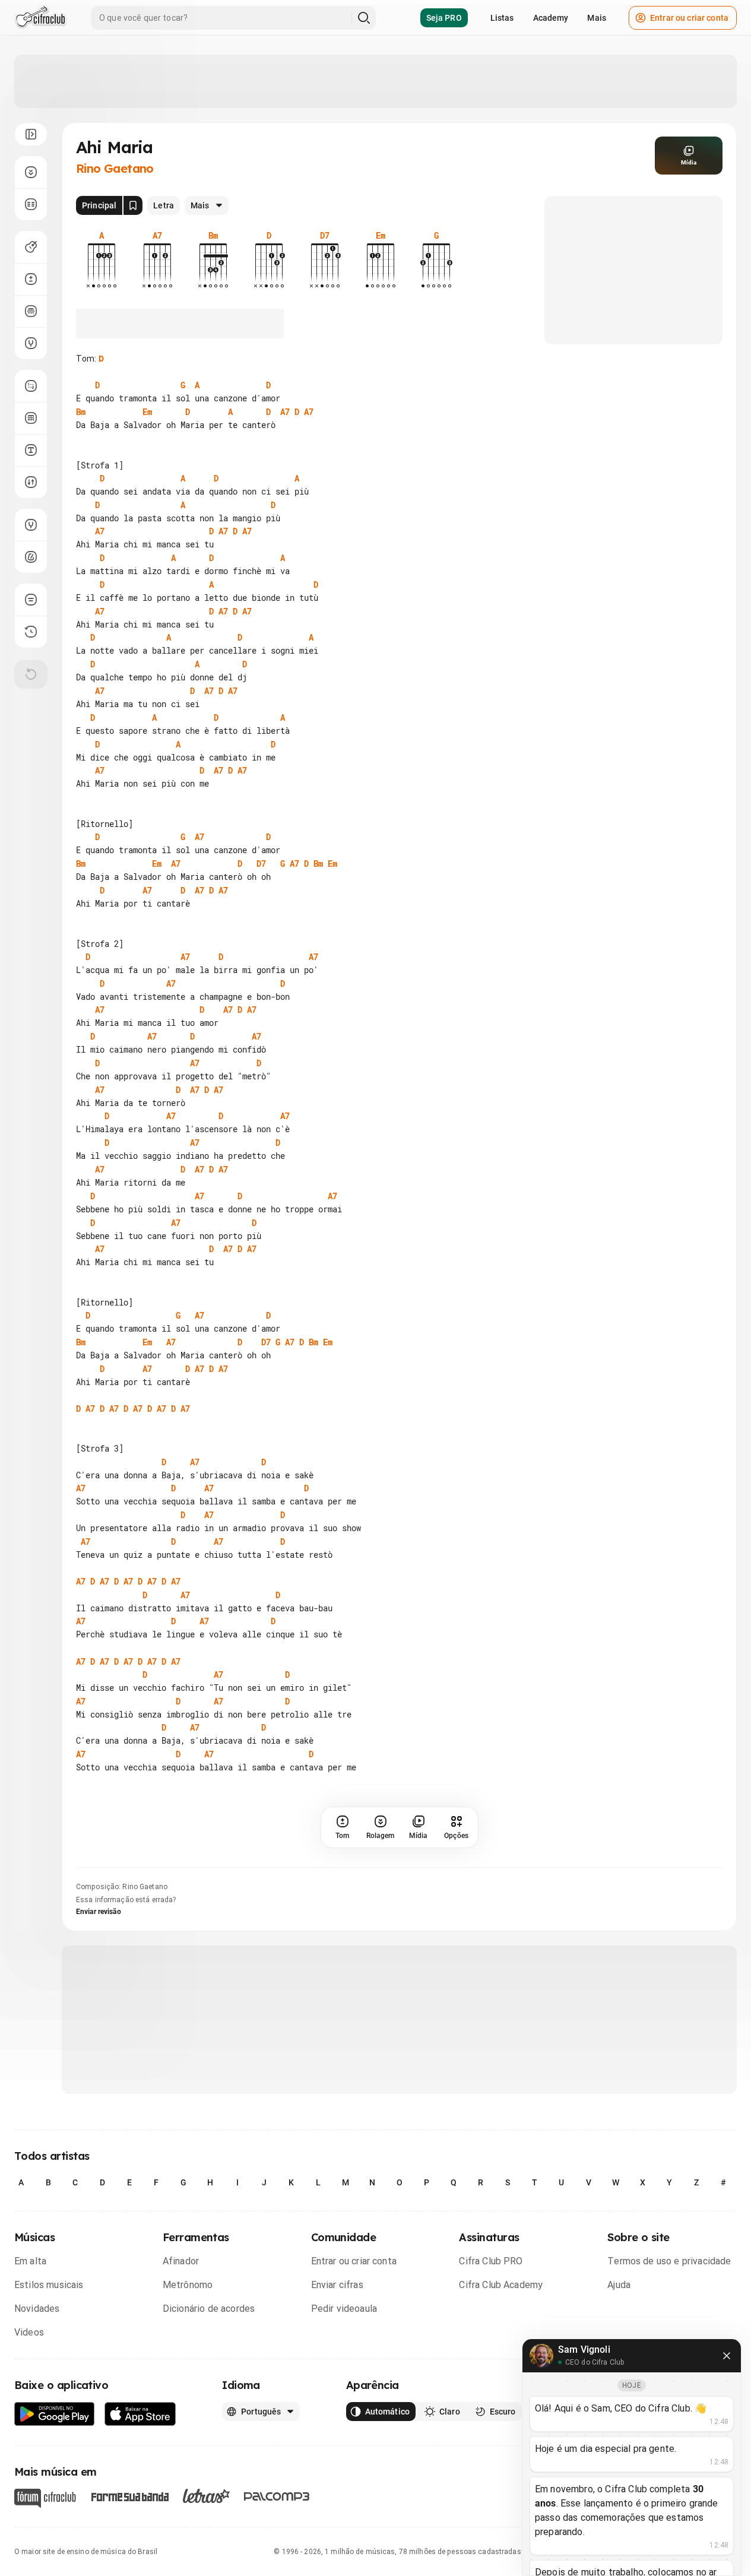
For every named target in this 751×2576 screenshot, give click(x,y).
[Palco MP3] (277, 2496)
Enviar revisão (99, 1912)
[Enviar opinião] (31, 600)
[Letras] (206, 2496)
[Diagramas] (31, 418)
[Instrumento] (31, 247)
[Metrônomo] (31, 557)
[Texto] (31, 450)
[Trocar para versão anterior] (31, 632)
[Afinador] (31, 525)
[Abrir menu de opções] (31, 134)
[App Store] (140, 2414)
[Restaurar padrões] (31, 674)
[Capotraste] (31, 311)
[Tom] (31, 279)
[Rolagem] (31, 172)
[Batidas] (31, 482)
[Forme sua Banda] (129, 2496)
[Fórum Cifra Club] (45, 2498)
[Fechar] (727, 2356)
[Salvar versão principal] (133, 205)
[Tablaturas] (31, 386)
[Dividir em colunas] (31, 204)
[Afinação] (31, 343)
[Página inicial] (41, 18)
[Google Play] (55, 2414)
